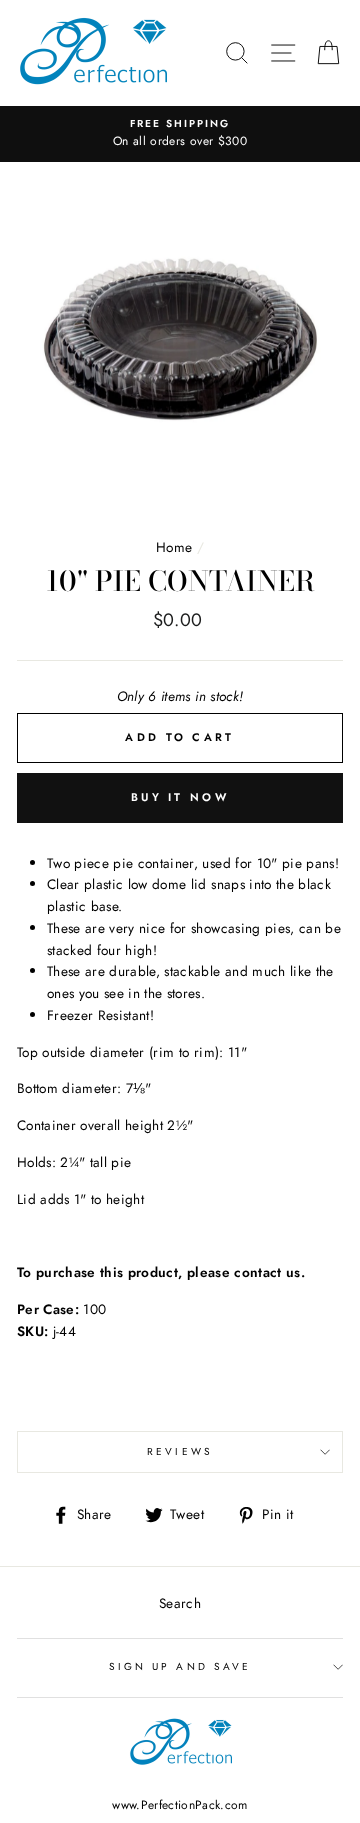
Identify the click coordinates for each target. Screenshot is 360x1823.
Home (174, 547)
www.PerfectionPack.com (179, 1805)
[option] (180, 134)
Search (180, 1603)
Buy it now (180, 797)
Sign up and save (180, 1666)
